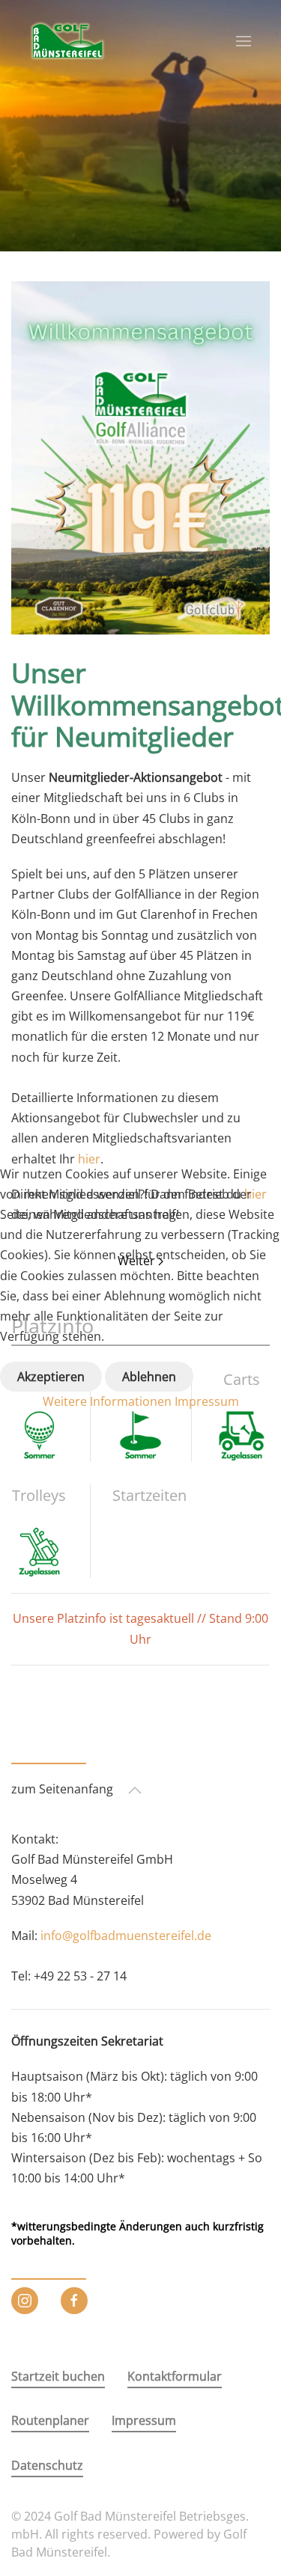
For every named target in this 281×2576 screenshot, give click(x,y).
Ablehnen (149, 1377)
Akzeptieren (51, 1377)
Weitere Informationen (107, 1401)
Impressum (207, 1401)
